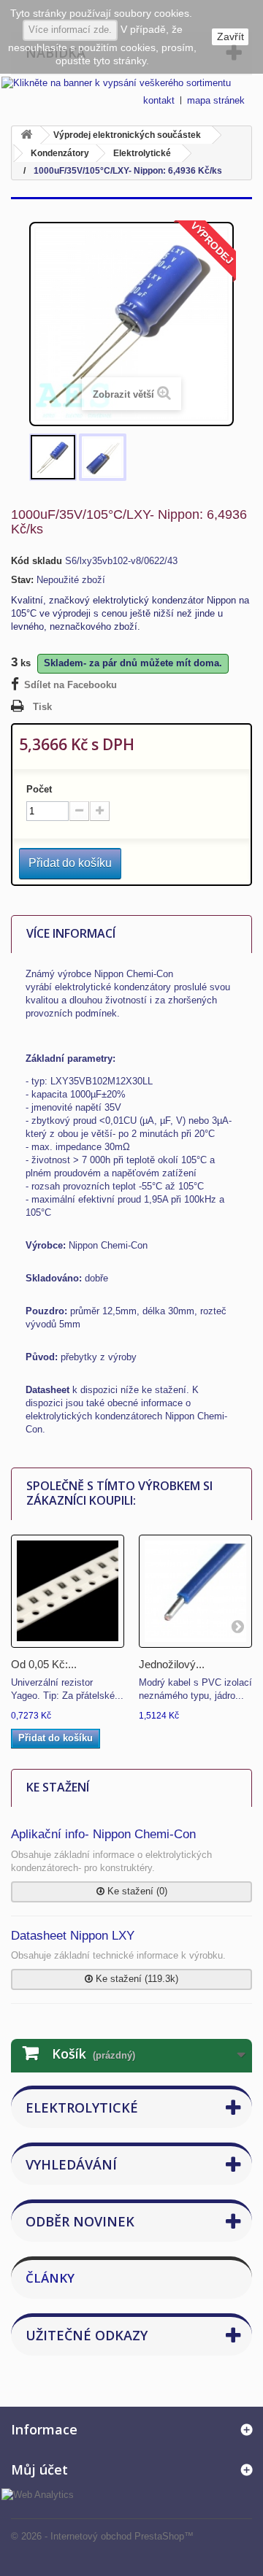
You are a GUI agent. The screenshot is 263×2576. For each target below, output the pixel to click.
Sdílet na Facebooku (70, 685)
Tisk (42, 707)
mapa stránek (216, 100)
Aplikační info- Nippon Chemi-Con (103, 1834)
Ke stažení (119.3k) (136, 1979)
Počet (39, 789)
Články (50, 2278)
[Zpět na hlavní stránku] (26, 135)
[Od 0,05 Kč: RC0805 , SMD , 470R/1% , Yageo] (68, 1591)
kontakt (159, 100)
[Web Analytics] (38, 2494)
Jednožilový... (172, 1664)
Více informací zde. (70, 30)
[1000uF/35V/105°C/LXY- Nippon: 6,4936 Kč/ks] (53, 457)
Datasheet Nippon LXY (73, 1936)
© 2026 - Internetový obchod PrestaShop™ (102, 2536)
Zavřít (230, 36)
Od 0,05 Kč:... (44, 1664)
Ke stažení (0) (136, 1891)
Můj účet (39, 2469)
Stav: (22, 580)
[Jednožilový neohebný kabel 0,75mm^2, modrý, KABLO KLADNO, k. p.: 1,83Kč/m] (195, 1591)
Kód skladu (37, 561)
